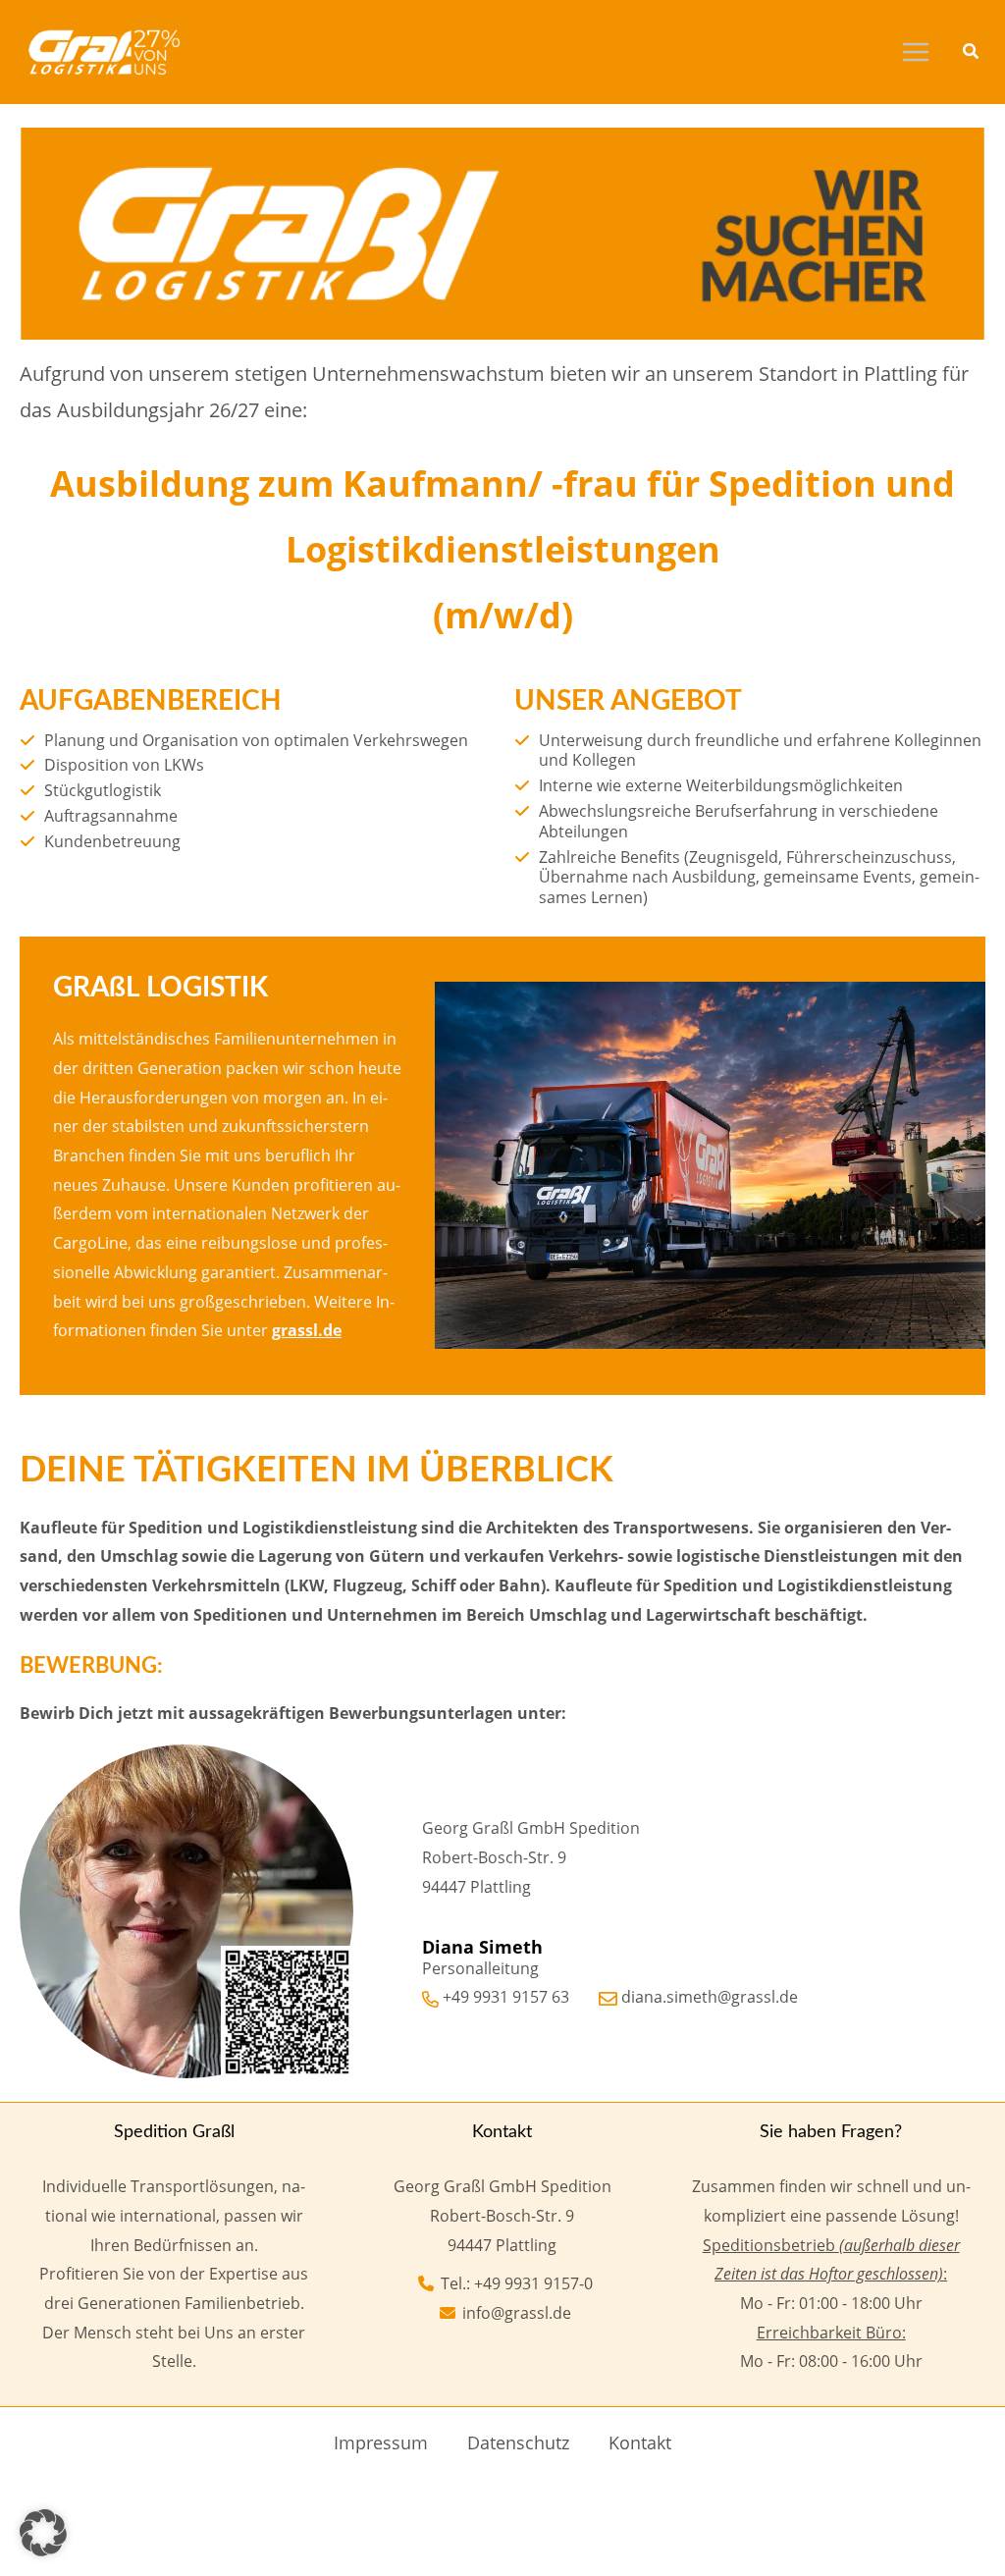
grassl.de (307, 1330)
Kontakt (640, 2442)
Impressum (381, 2442)
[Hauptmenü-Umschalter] (916, 52)
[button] (972, 53)
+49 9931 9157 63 (506, 1997)
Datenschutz (518, 2442)
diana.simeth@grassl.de (710, 1997)
